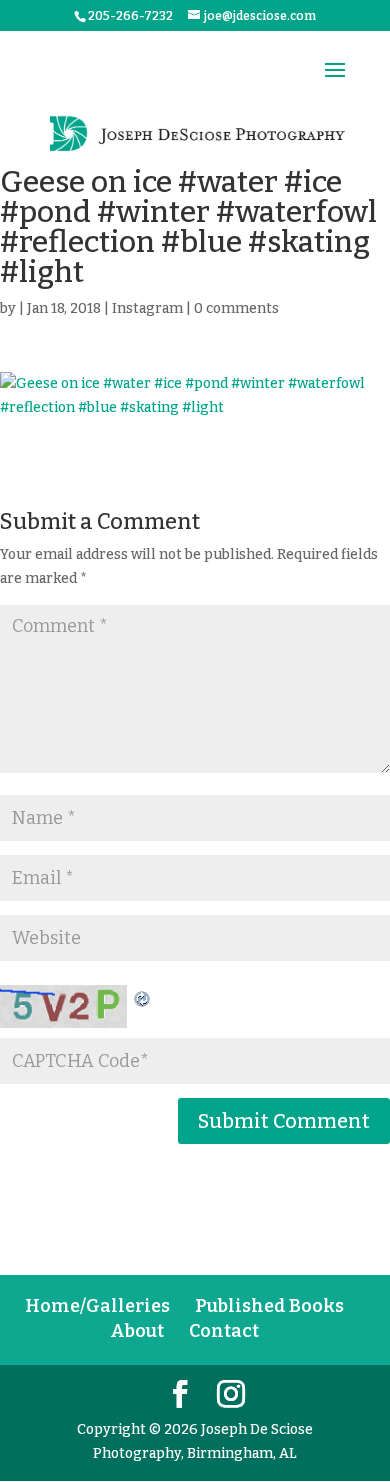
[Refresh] (143, 996)
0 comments (236, 308)
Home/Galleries (97, 1306)
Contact (224, 1331)
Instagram (147, 308)
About (137, 1331)
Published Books (269, 1306)
